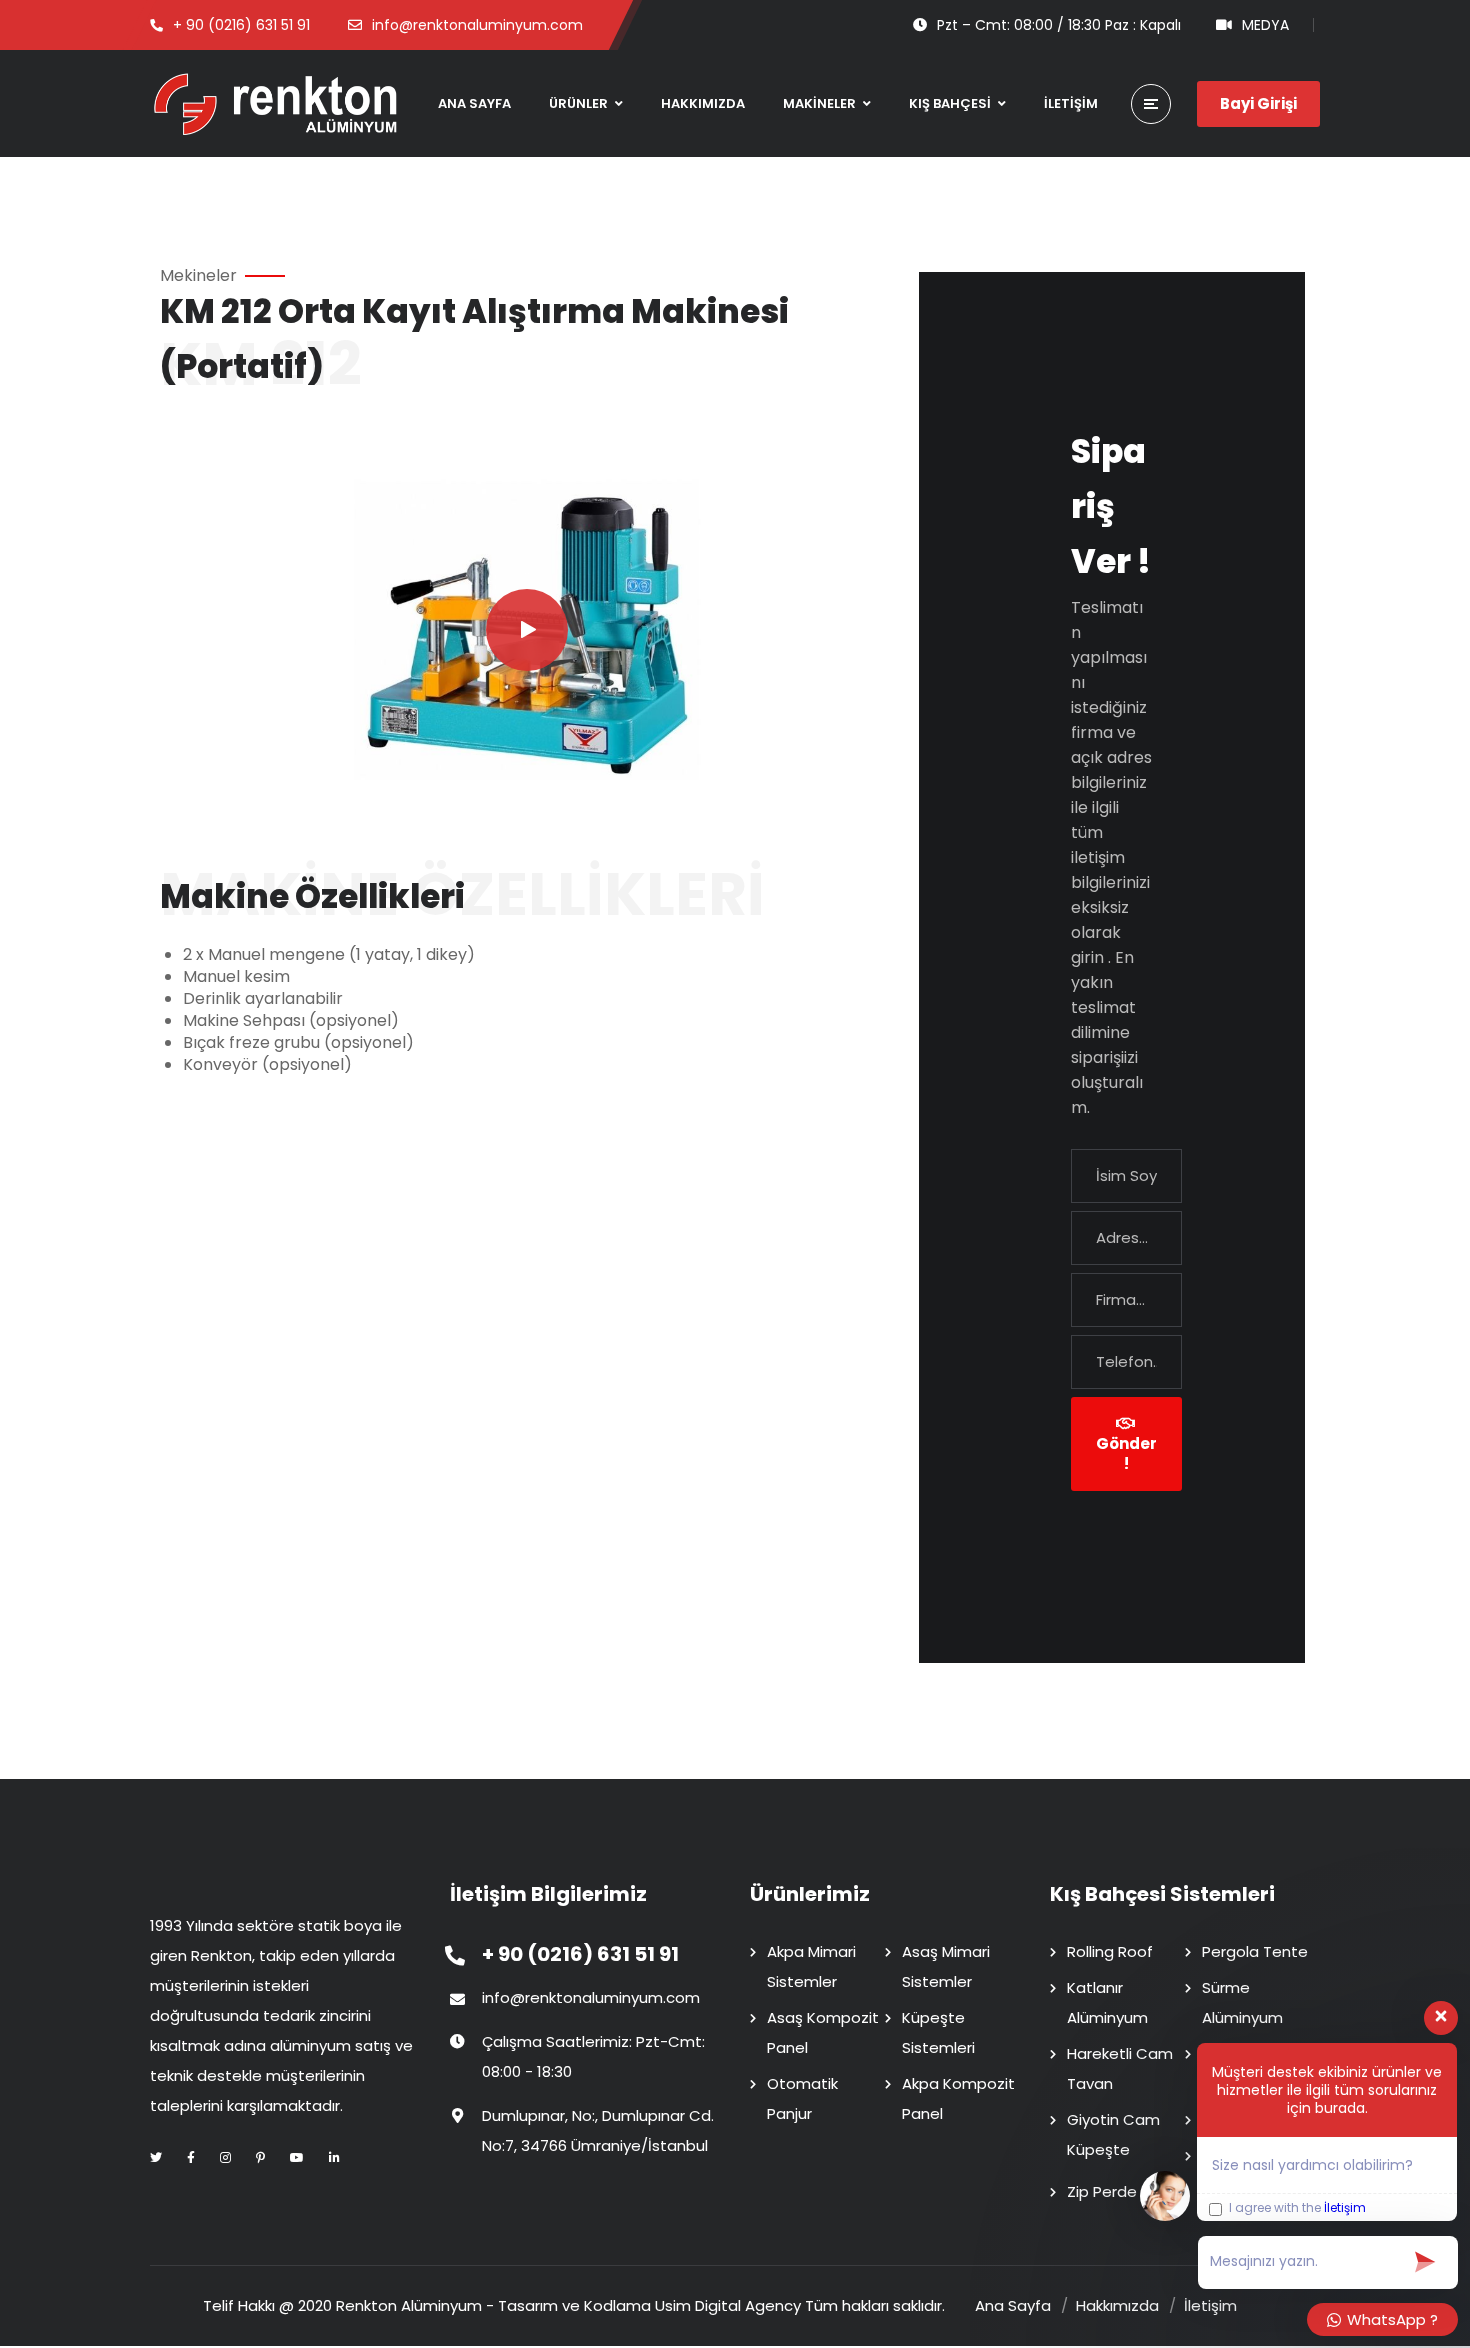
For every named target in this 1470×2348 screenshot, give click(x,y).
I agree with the (1296, 2208)
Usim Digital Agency (728, 2305)
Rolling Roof (1110, 1951)
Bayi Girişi (1258, 103)
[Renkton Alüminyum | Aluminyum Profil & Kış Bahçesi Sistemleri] (275, 104)
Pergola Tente (1255, 1951)
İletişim (1345, 2207)
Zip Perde (1102, 2191)
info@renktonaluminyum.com (591, 1997)
